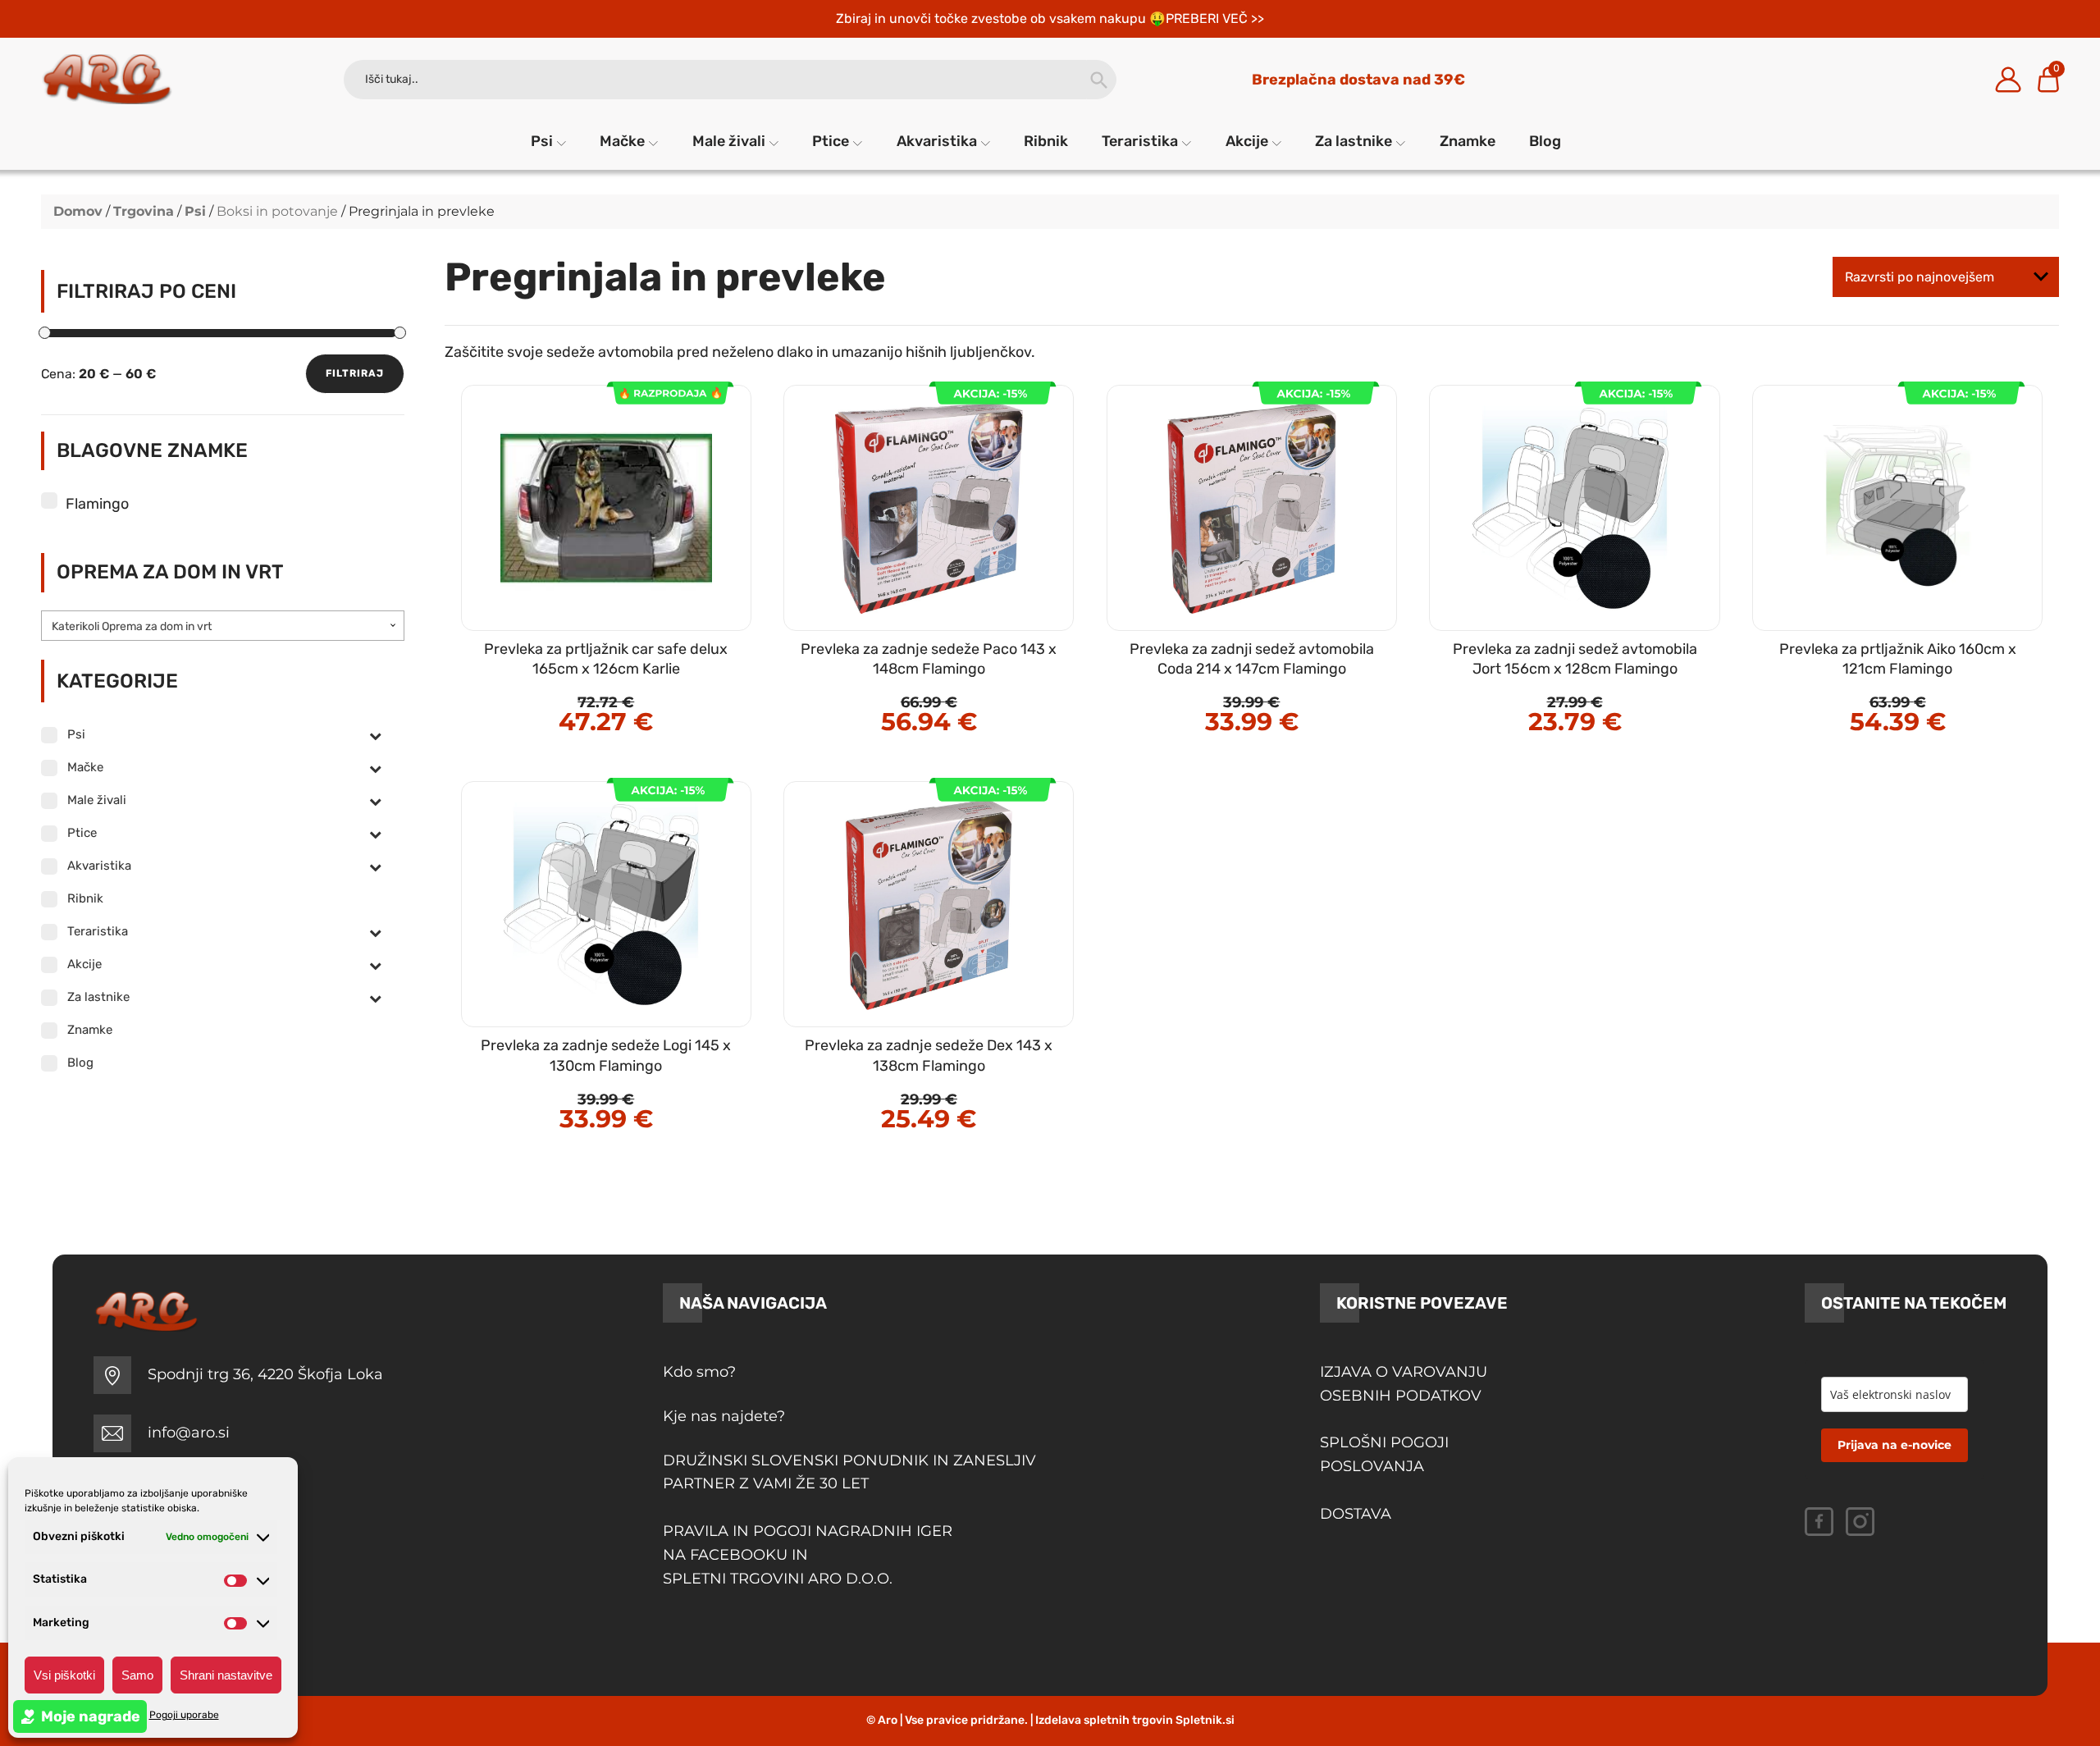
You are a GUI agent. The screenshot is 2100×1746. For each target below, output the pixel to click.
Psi (542, 141)
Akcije (1247, 141)
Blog (1545, 141)
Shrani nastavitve (226, 1675)
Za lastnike (1354, 141)
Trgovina (144, 211)
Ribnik (1046, 141)
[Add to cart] (641, 672)
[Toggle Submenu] (376, 735)
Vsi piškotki (64, 1675)
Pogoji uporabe (184, 1715)
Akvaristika (937, 141)
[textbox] (223, 627)
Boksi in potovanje (277, 211)
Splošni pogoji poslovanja (1384, 1454)
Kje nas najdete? (724, 1416)
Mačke (622, 141)
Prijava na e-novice (1895, 1445)
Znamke (1468, 141)
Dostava (1356, 1514)
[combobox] (223, 626)
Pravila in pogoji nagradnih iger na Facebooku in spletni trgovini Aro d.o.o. (810, 1555)
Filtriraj (355, 373)
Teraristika (1140, 141)
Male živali (729, 141)
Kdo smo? (699, 1372)
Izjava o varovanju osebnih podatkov (1404, 1384)
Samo (137, 1675)
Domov (78, 211)
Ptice (831, 141)
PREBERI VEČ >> (1215, 18)
